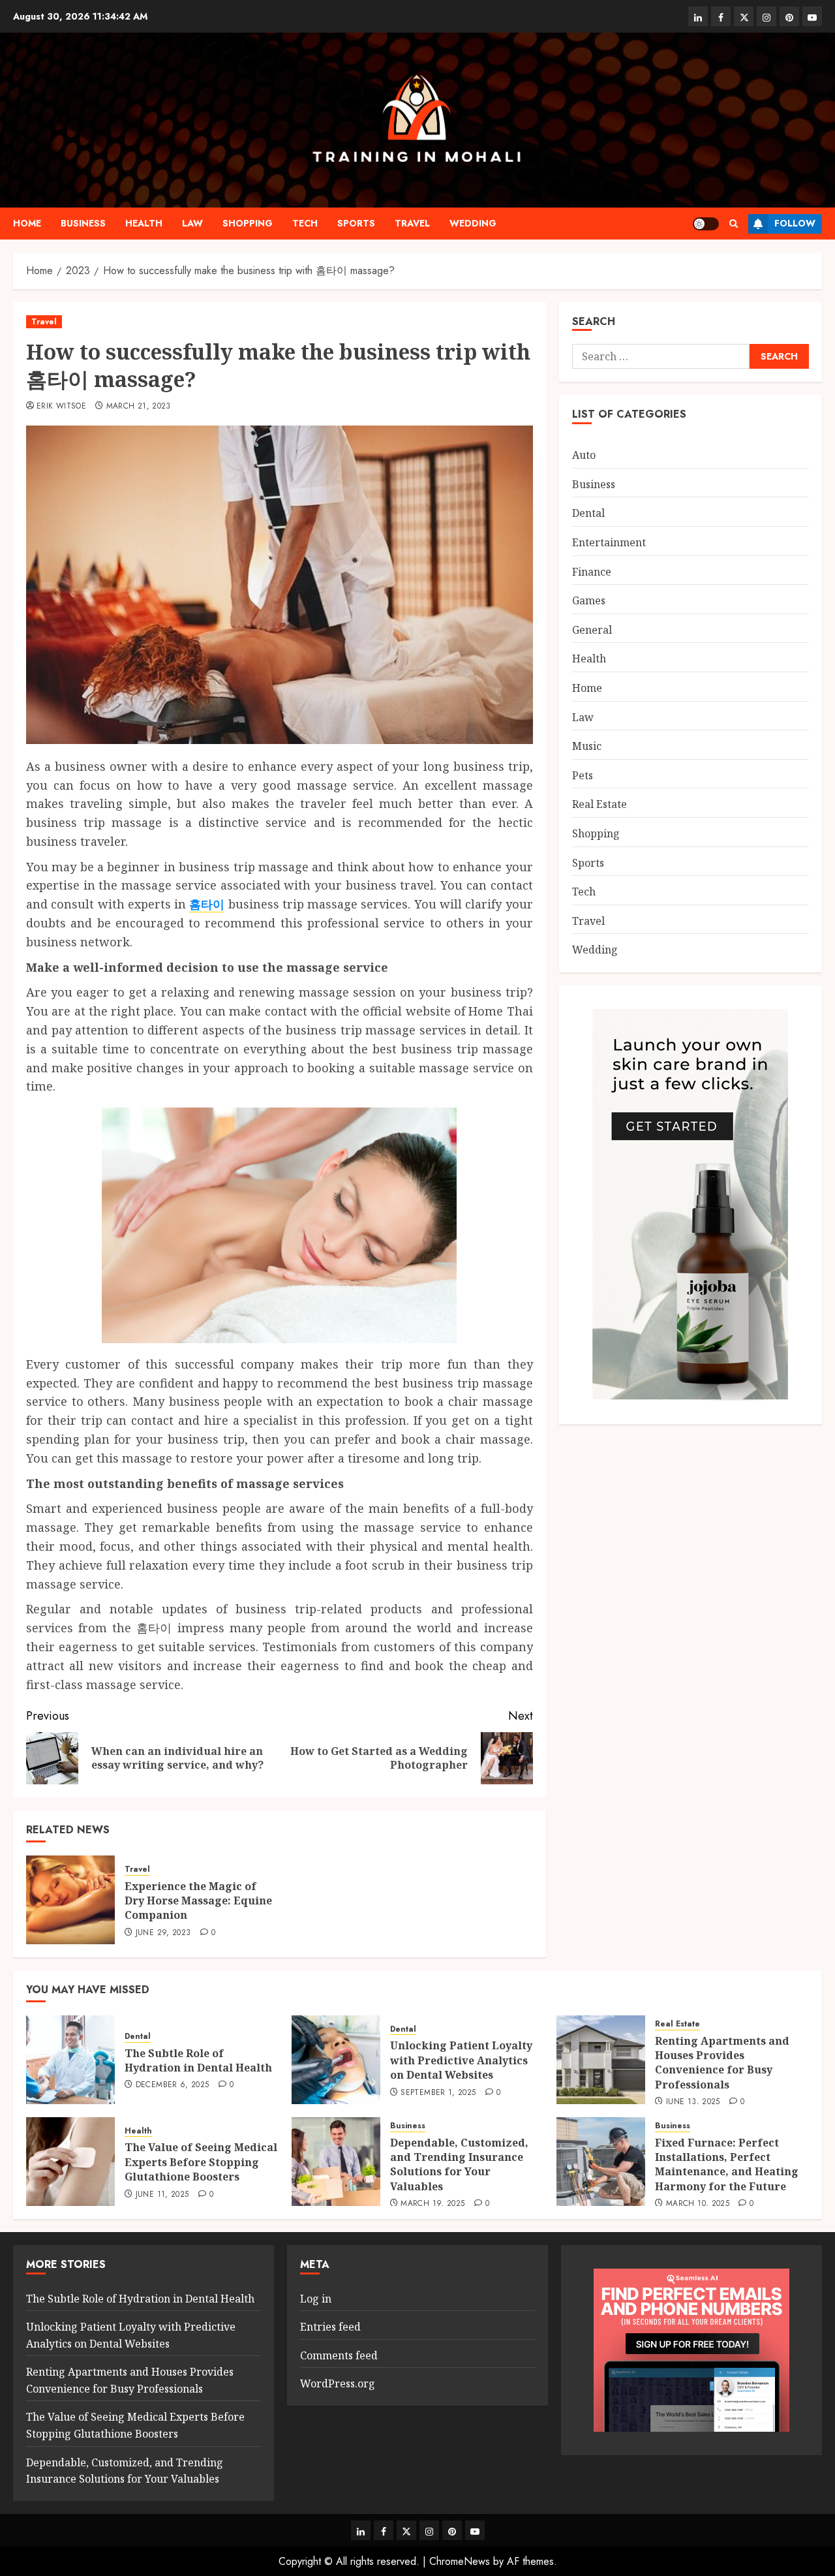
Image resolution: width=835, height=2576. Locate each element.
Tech (305, 223)
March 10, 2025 (698, 2204)
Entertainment (609, 542)
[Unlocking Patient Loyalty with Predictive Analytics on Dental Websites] (336, 2060)
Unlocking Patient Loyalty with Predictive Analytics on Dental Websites (461, 2060)
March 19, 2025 (433, 2204)
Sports (356, 223)
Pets (583, 775)
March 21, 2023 (139, 407)
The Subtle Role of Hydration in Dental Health (198, 2060)
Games (589, 600)
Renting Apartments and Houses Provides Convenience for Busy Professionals (722, 2063)
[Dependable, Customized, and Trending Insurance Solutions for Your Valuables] (336, 2162)
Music (587, 746)
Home (27, 223)
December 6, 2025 (173, 2085)
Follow (795, 223)
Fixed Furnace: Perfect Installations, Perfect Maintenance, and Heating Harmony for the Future (727, 2165)
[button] (734, 224)
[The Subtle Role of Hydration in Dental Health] (70, 2060)
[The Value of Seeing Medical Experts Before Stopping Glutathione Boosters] (70, 2162)
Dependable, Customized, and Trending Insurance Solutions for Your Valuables (459, 2165)
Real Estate (600, 804)
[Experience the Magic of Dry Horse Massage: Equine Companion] (70, 1900)
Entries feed (330, 2327)
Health (144, 223)
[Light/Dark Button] (706, 224)
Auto (584, 455)
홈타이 (207, 904)
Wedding (473, 223)
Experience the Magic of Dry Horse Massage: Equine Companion (198, 1901)
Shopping (248, 223)
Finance (592, 572)
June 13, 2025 (693, 2102)
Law (192, 223)
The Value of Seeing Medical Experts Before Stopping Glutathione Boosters (201, 2162)
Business (83, 223)
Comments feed (339, 2355)
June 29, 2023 (163, 1933)
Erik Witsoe (61, 407)
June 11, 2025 (162, 2195)
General (592, 630)
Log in (316, 2299)
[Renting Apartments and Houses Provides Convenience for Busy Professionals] (601, 2060)
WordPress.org (338, 2383)
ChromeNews (460, 2561)
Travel (412, 223)
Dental (588, 513)
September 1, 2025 (438, 2093)
